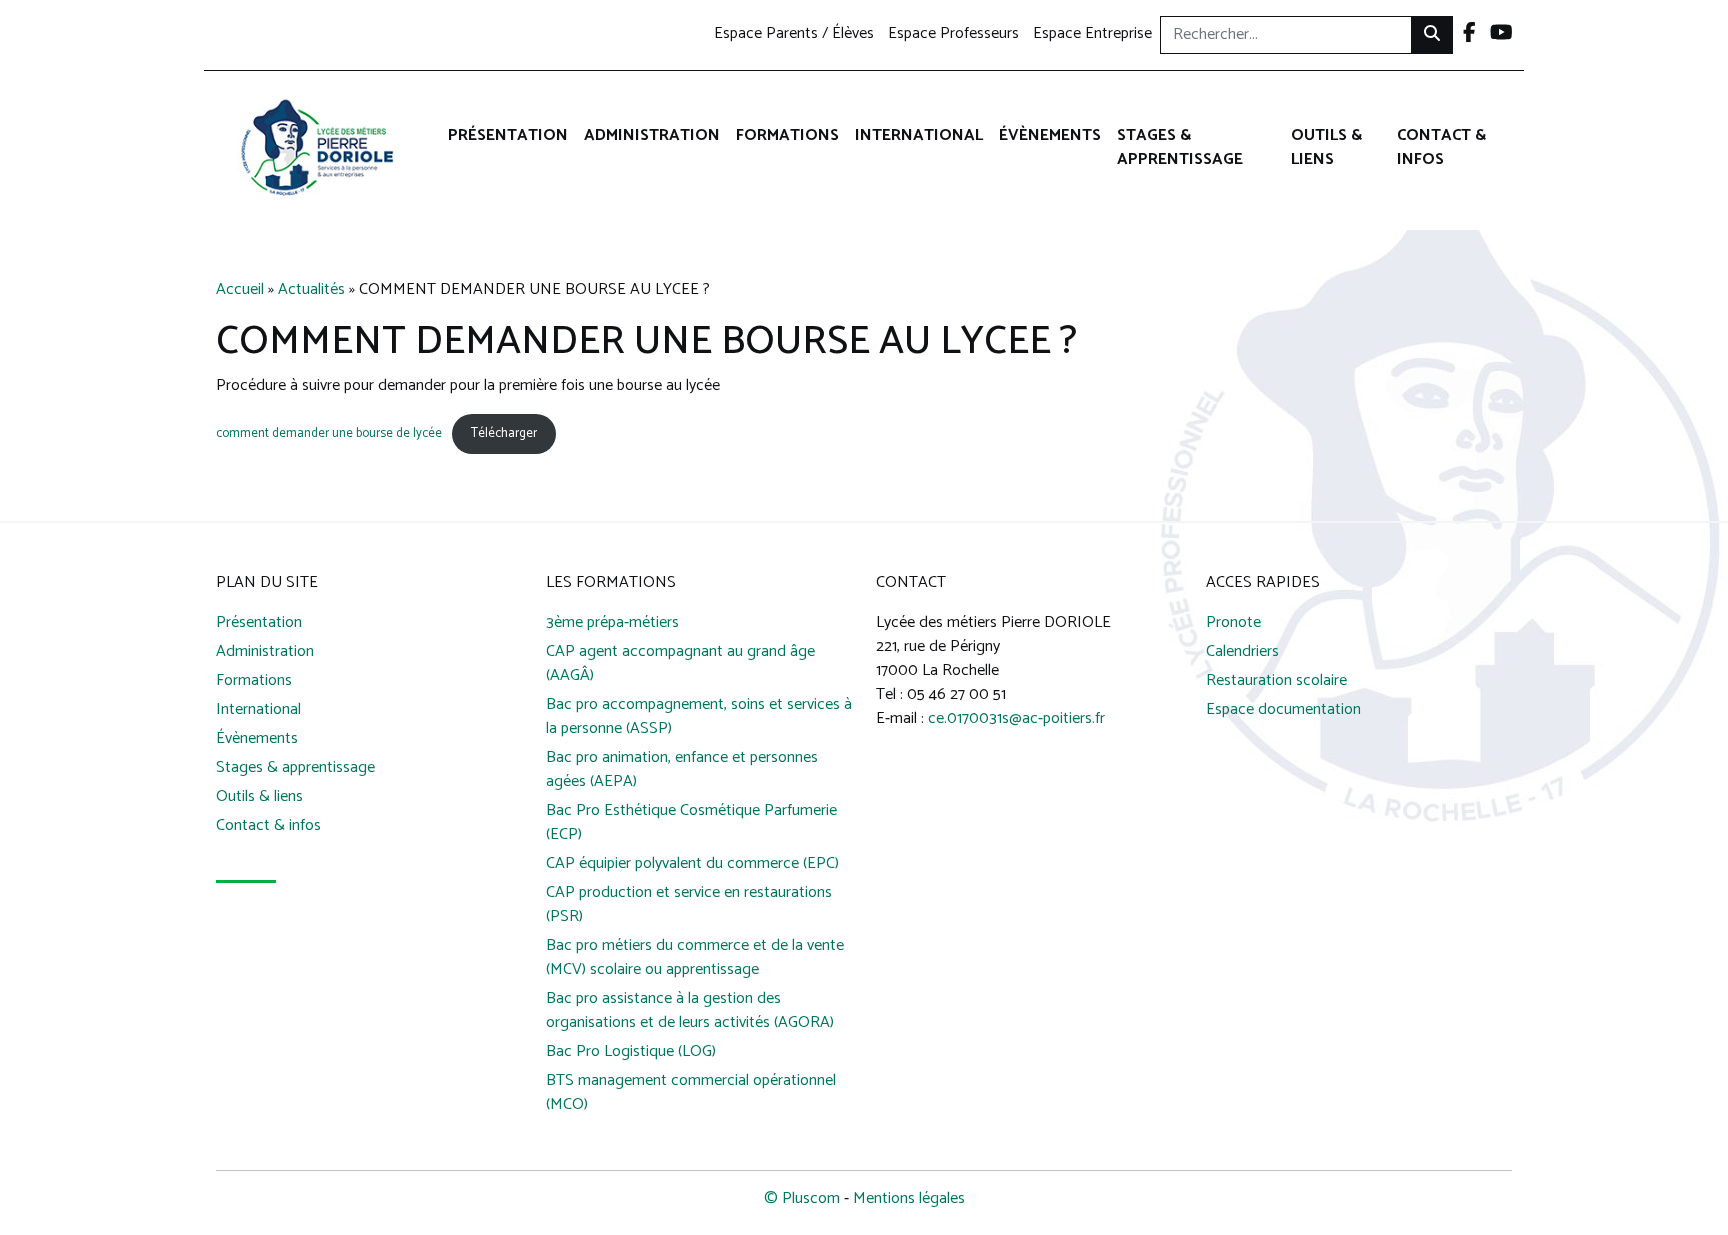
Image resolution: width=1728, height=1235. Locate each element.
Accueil (240, 289)
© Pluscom (802, 1198)
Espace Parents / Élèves (794, 34)
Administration (652, 135)
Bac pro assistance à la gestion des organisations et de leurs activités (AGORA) (690, 1011)
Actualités (311, 289)
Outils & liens (1326, 147)
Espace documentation (1283, 710)
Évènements (1050, 135)
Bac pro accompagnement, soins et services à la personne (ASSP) (699, 717)
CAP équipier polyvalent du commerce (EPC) (692, 864)
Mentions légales (909, 1198)
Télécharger (504, 433)
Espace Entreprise (1092, 34)
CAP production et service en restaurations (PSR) (689, 905)
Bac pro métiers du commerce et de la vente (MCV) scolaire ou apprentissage (695, 958)
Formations (787, 135)
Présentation (508, 135)
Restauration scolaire (1276, 681)
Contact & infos (1441, 147)
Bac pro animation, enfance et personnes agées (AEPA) (682, 770)
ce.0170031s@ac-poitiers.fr (1016, 718)
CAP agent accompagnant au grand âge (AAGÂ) (680, 664)
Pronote (1233, 623)
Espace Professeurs (953, 34)
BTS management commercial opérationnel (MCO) (691, 1093)
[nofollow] (1469, 35)
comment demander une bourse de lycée (329, 433)
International (919, 135)
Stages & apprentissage (1180, 147)
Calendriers (1242, 652)
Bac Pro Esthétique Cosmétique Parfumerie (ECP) (691, 823)
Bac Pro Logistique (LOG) (631, 1052)
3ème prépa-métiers (612, 623)
